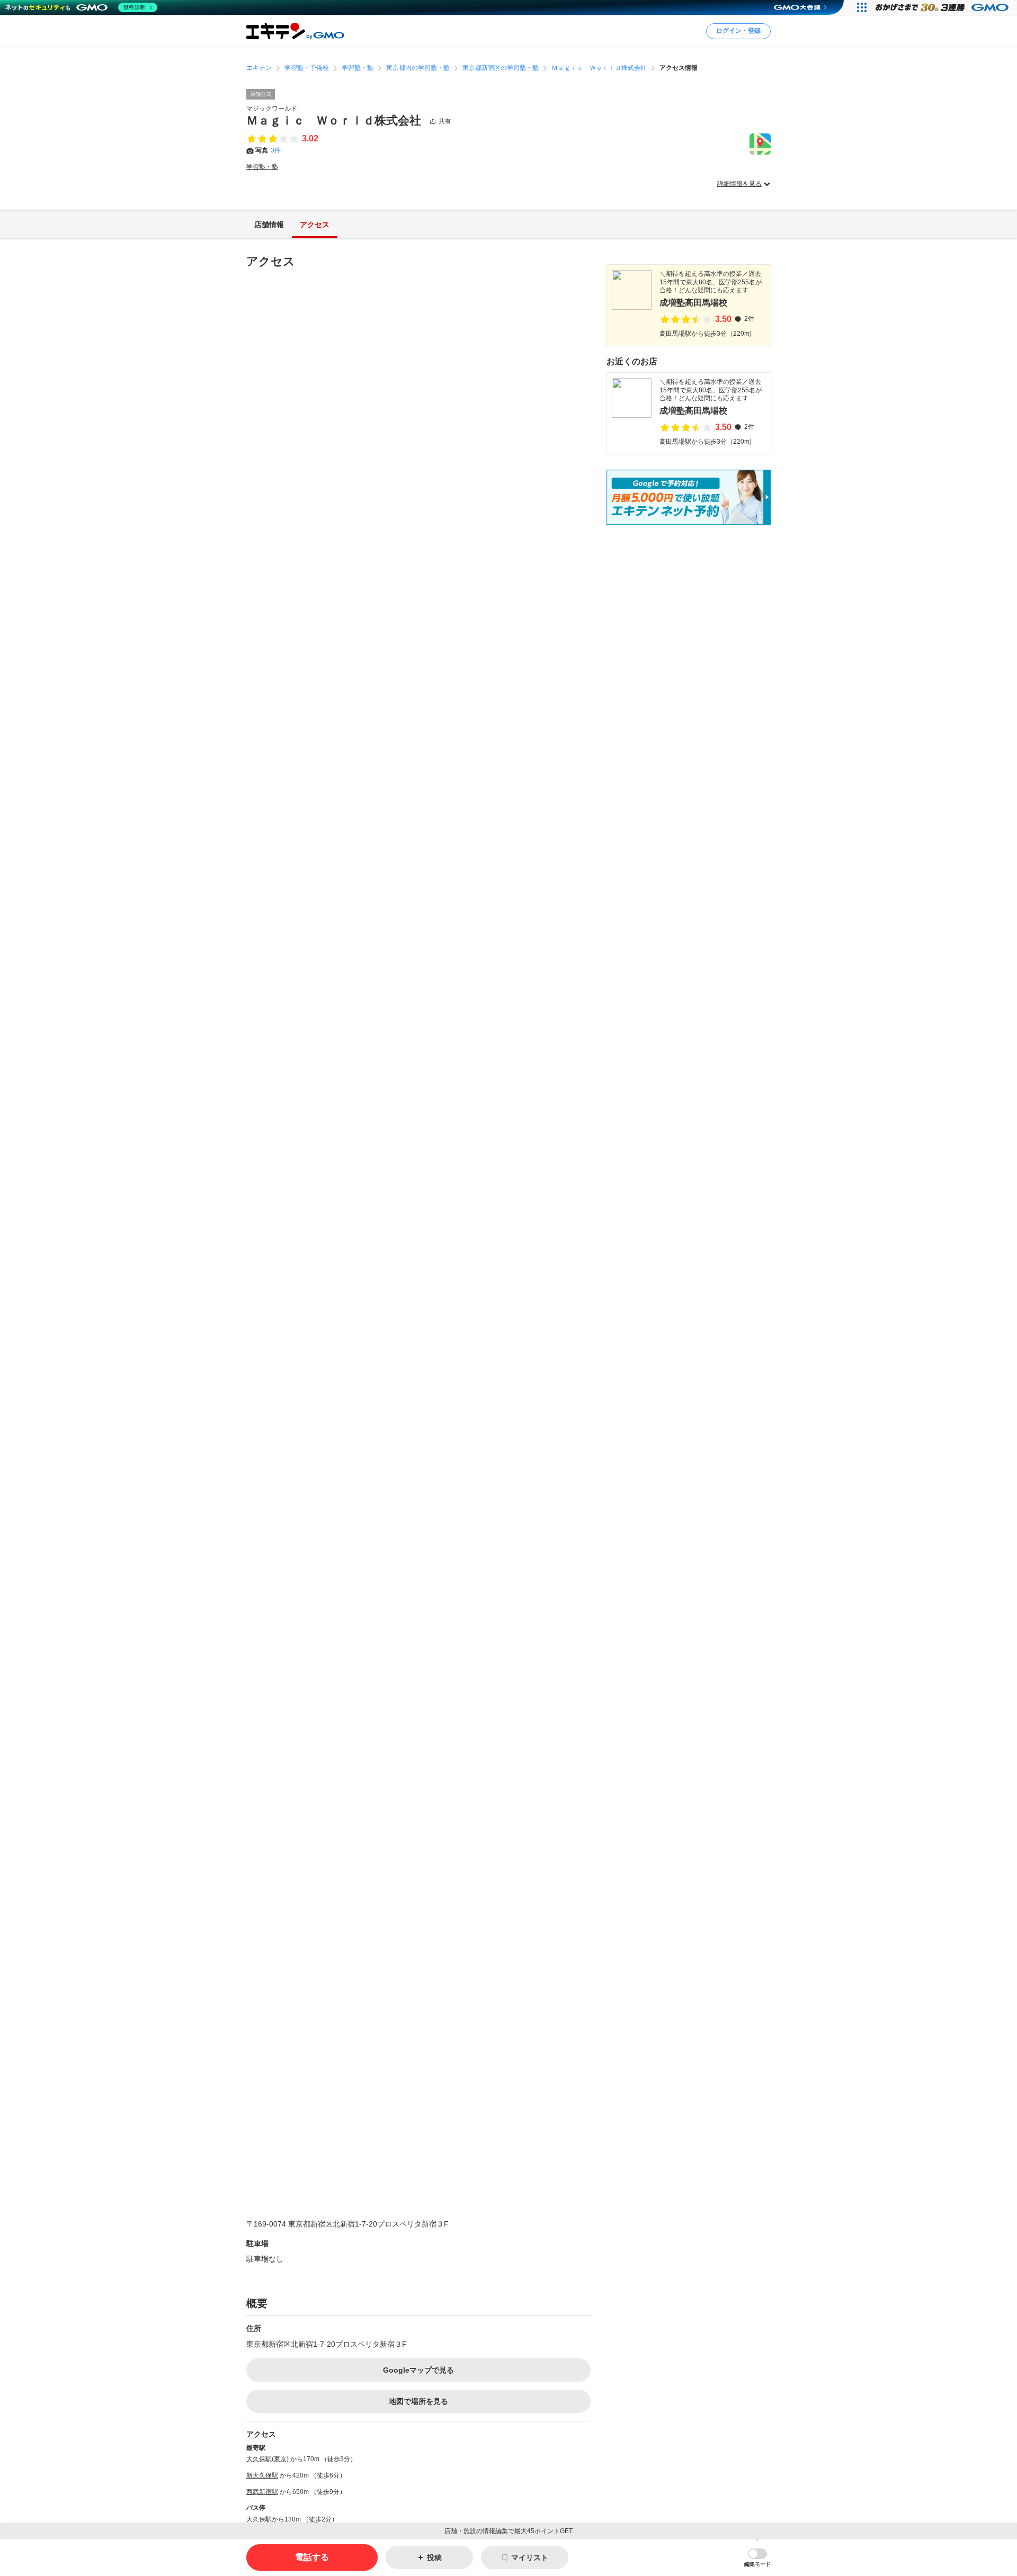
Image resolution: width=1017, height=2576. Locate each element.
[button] (757, 2558)
